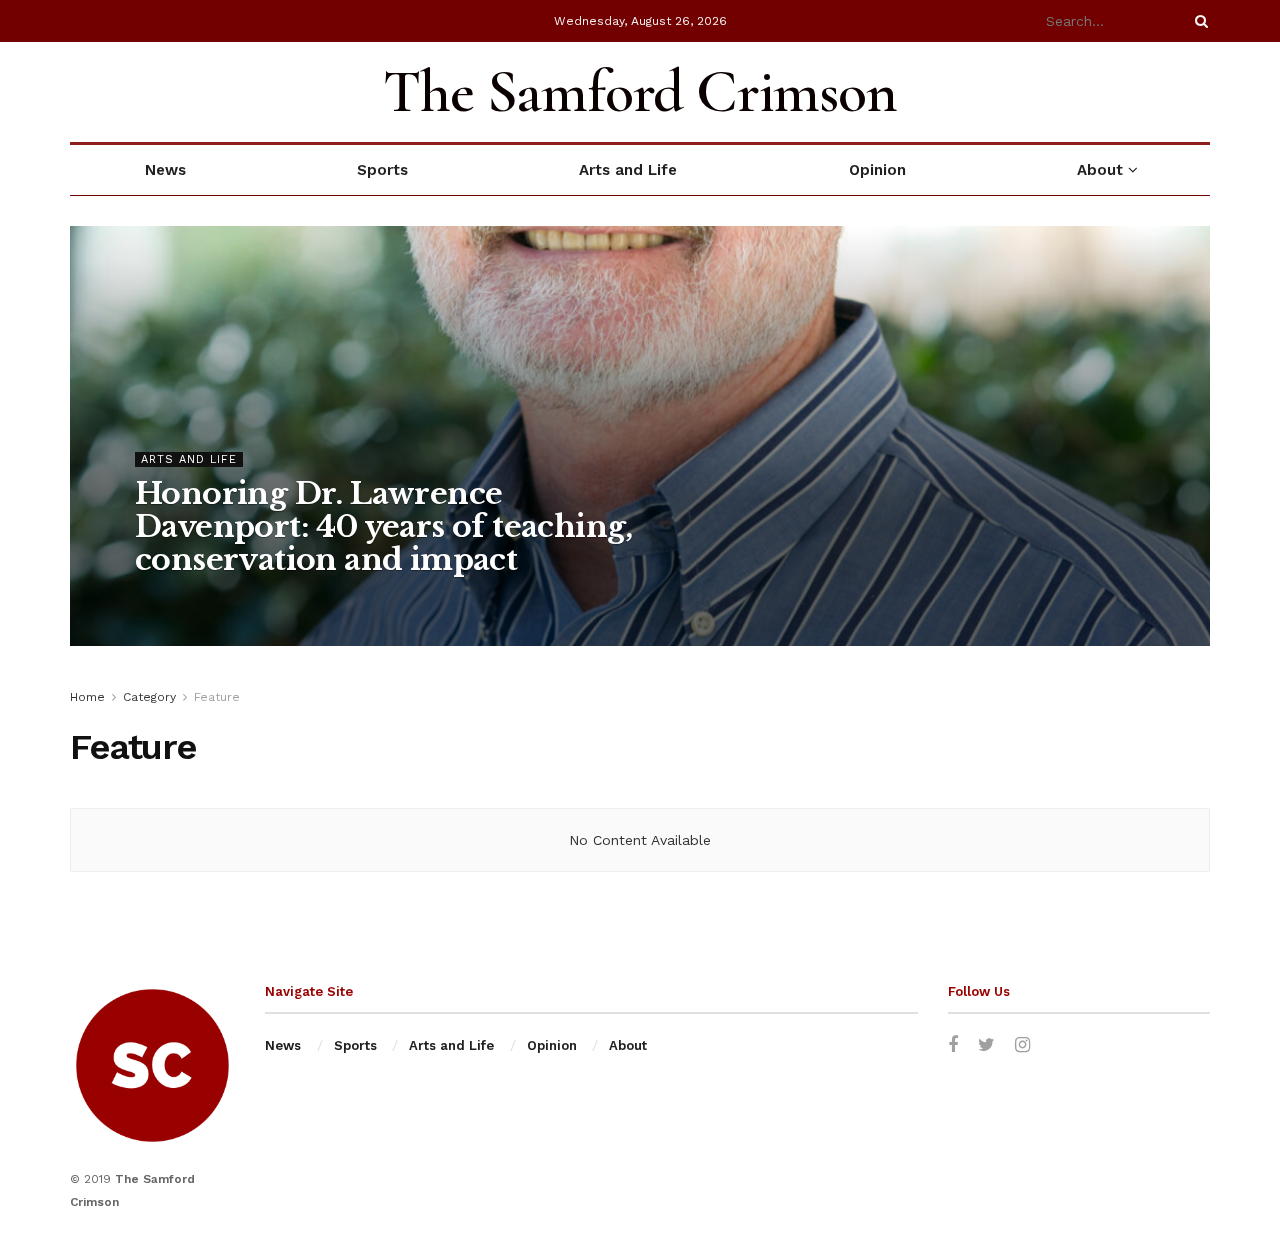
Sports (382, 170)
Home (87, 697)
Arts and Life (628, 170)
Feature (217, 697)
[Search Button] (1198, 21)
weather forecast (1200, 92)
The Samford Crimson (639, 92)
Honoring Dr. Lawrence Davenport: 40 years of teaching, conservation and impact (384, 526)
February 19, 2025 (374, 600)
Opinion (877, 170)
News (165, 170)
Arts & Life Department (223, 600)
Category (149, 697)
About (1100, 170)
